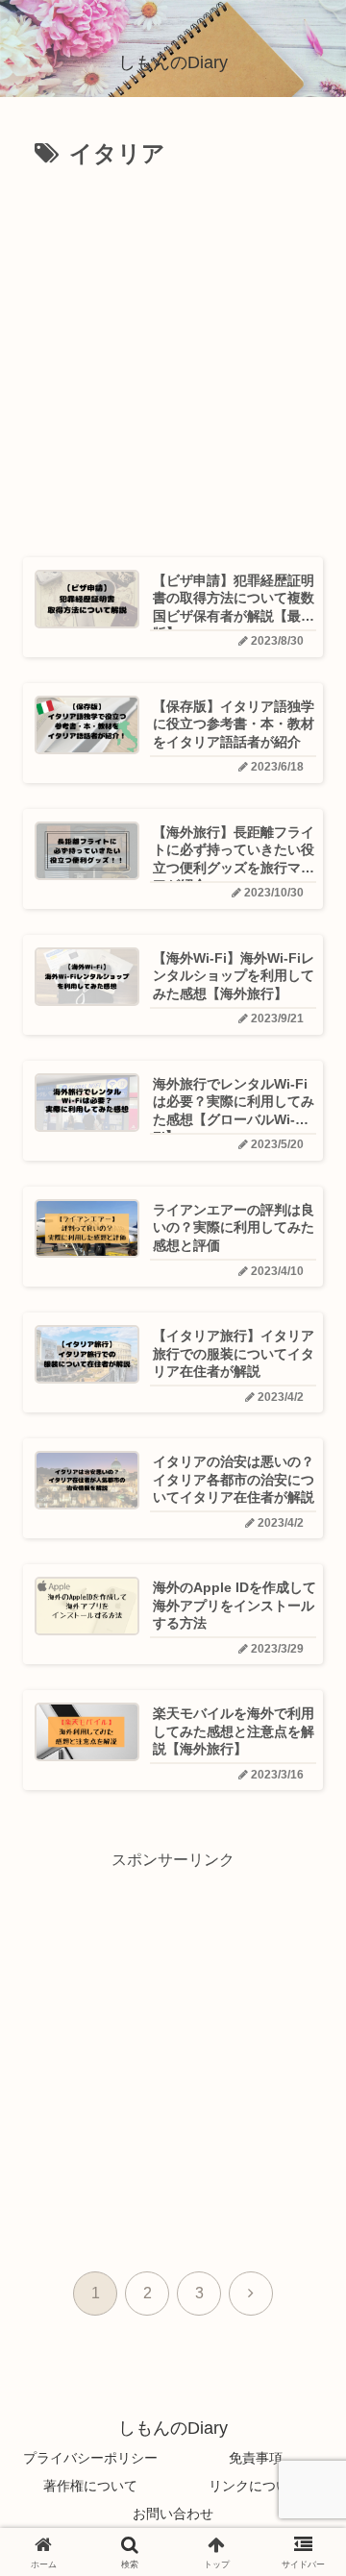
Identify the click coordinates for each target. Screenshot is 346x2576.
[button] (298, 2355)
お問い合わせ (173, 2514)
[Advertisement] (173, 356)
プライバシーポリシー (90, 2458)
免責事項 (256, 2458)
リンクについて (256, 2486)
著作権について (90, 2486)
